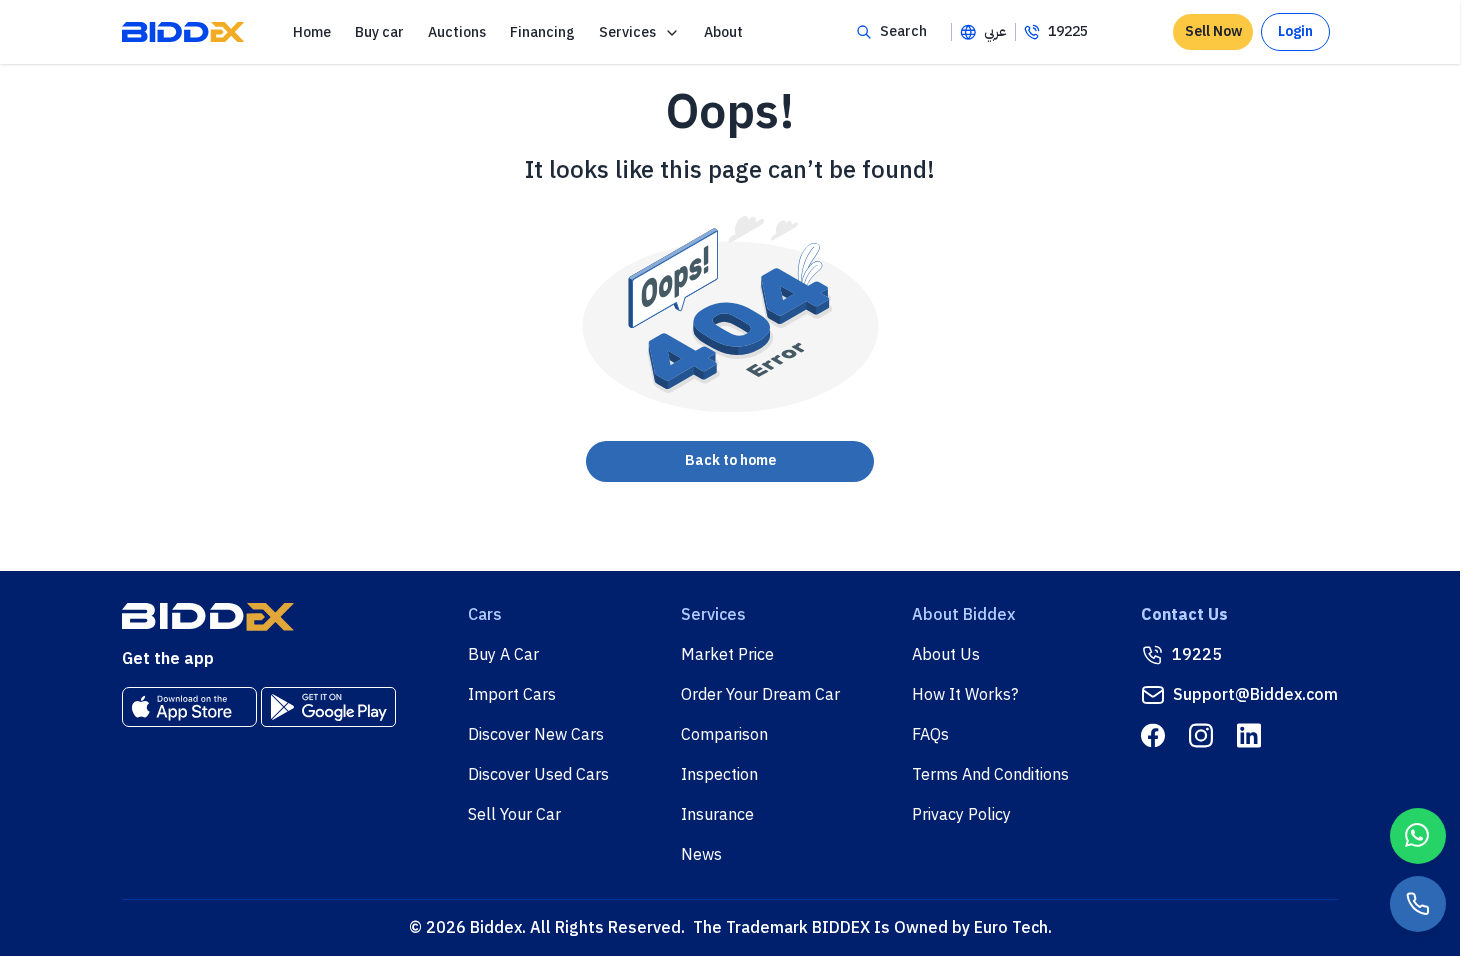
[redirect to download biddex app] (189, 707)
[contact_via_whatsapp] (1418, 836)
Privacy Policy (961, 815)
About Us (946, 655)
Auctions (457, 32)
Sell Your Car (514, 815)
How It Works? (965, 695)
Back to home (730, 460)
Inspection (719, 775)
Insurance (717, 815)
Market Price (727, 655)
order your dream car (760, 695)
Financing (542, 32)
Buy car (379, 32)
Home (312, 32)
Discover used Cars (538, 775)
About (723, 32)
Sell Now (1213, 31)
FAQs (930, 735)
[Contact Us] (1418, 904)
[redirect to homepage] (183, 32)
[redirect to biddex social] (1153, 735)
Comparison (724, 735)
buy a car (503, 655)
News (701, 855)
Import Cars (512, 695)
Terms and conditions (990, 775)
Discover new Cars (536, 735)
